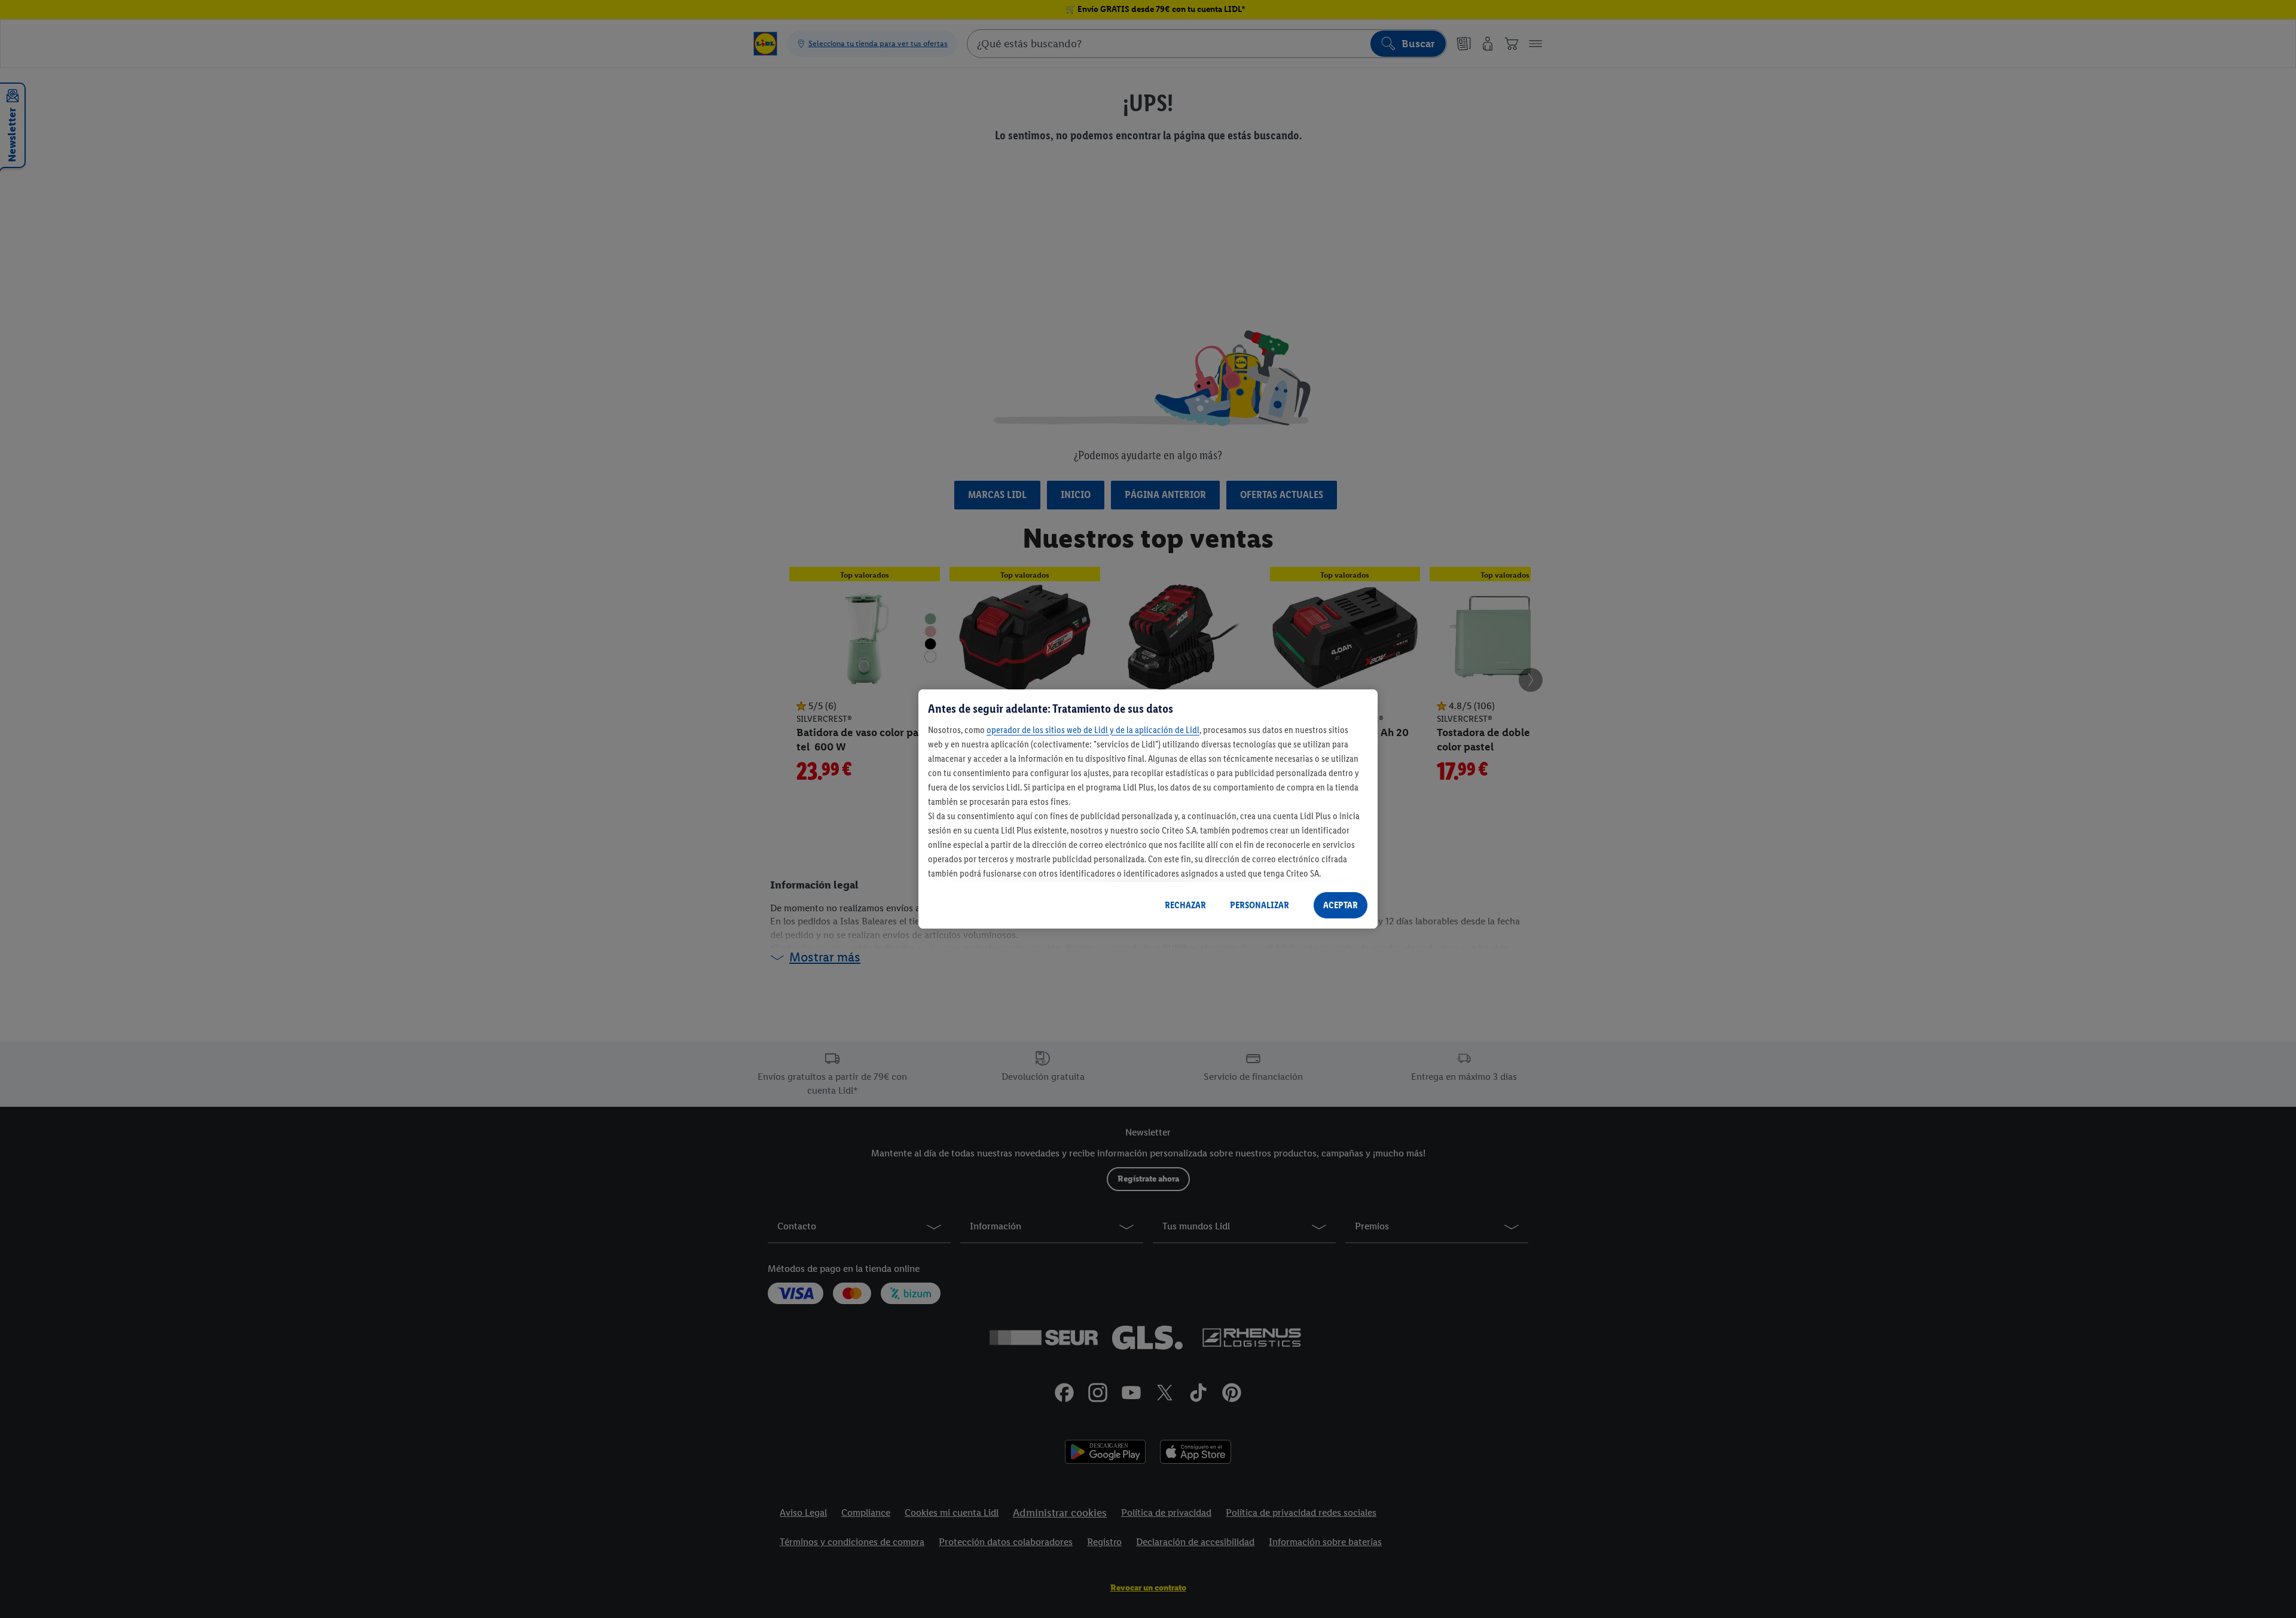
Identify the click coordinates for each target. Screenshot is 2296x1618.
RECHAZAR (1185, 905)
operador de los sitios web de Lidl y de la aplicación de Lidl (1093, 730)
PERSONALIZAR (1260, 905)
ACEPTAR (1341, 905)
